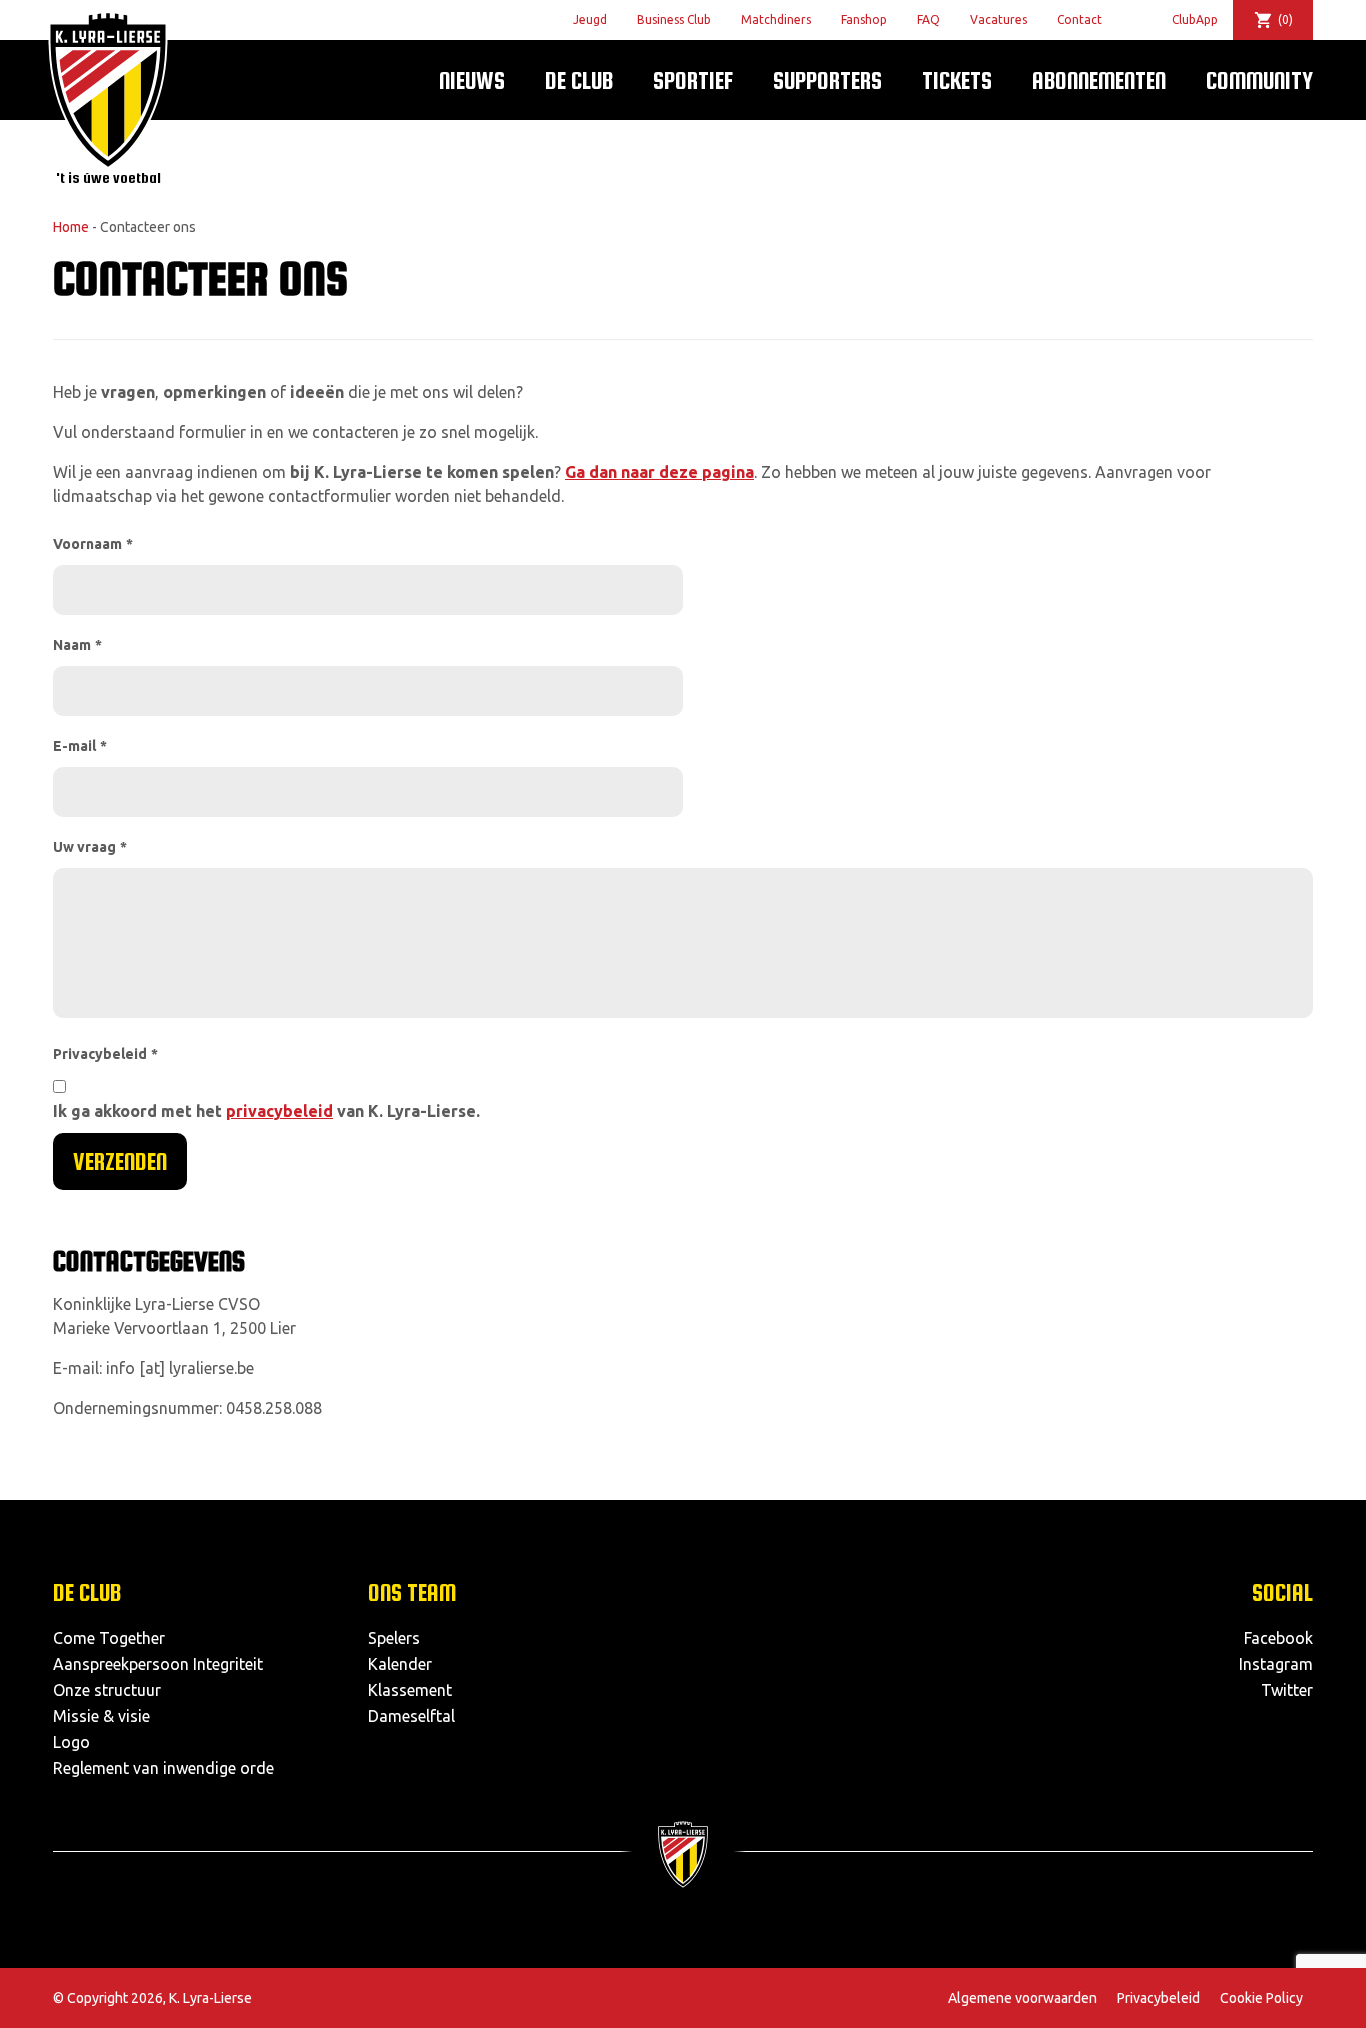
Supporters (827, 80)
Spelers (394, 1638)
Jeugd (590, 19)
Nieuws (472, 80)
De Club (579, 80)
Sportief (693, 80)
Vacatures (998, 19)
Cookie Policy (1261, 1998)
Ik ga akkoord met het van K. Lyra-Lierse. (266, 1111)
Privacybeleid (105, 1054)
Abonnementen (1099, 80)
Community (1259, 80)
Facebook (1278, 1638)
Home (71, 227)
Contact (1079, 19)
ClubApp (1195, 19)
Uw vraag (90, 847)
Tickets (957, 80)
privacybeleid (279, 1111)
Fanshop (864, 19)
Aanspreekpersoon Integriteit (158, 1664)
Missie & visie (101, 1716)
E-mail (80, 746)
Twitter (1287, 1690)
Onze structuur (107, 1690)
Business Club (674, 19)
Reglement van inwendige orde (163, 1768)
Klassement (410, 1690)
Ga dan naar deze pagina (659, 472)
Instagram (1276, 1664)
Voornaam (93, 544)
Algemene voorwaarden (1022, 1998)
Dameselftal (411, 1716)
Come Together (109, 1638)
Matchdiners (776, 19)
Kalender (400, 1664)
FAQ (928, 19)
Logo (71, 1742)
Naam (77, 645)
